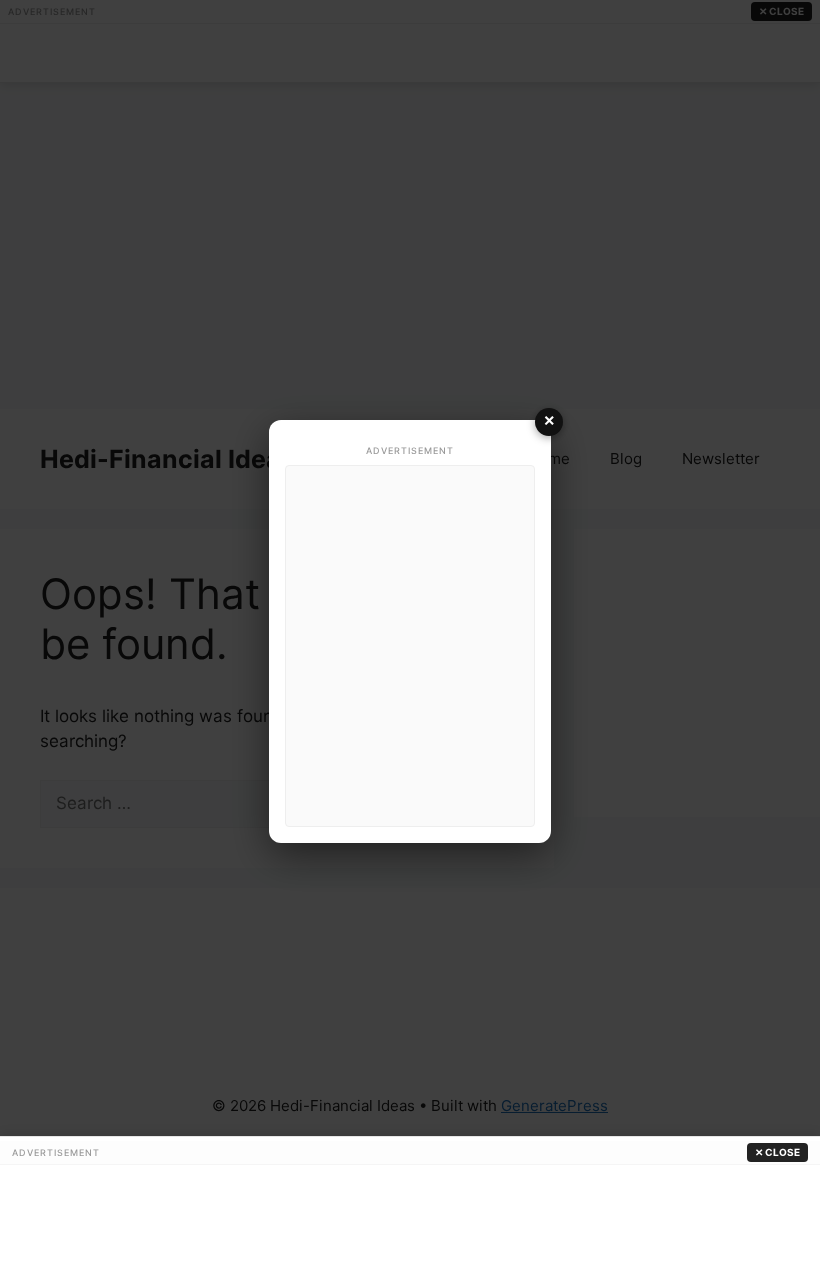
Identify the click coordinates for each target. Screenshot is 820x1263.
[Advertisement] (410, 646)
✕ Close (777, 1152)
